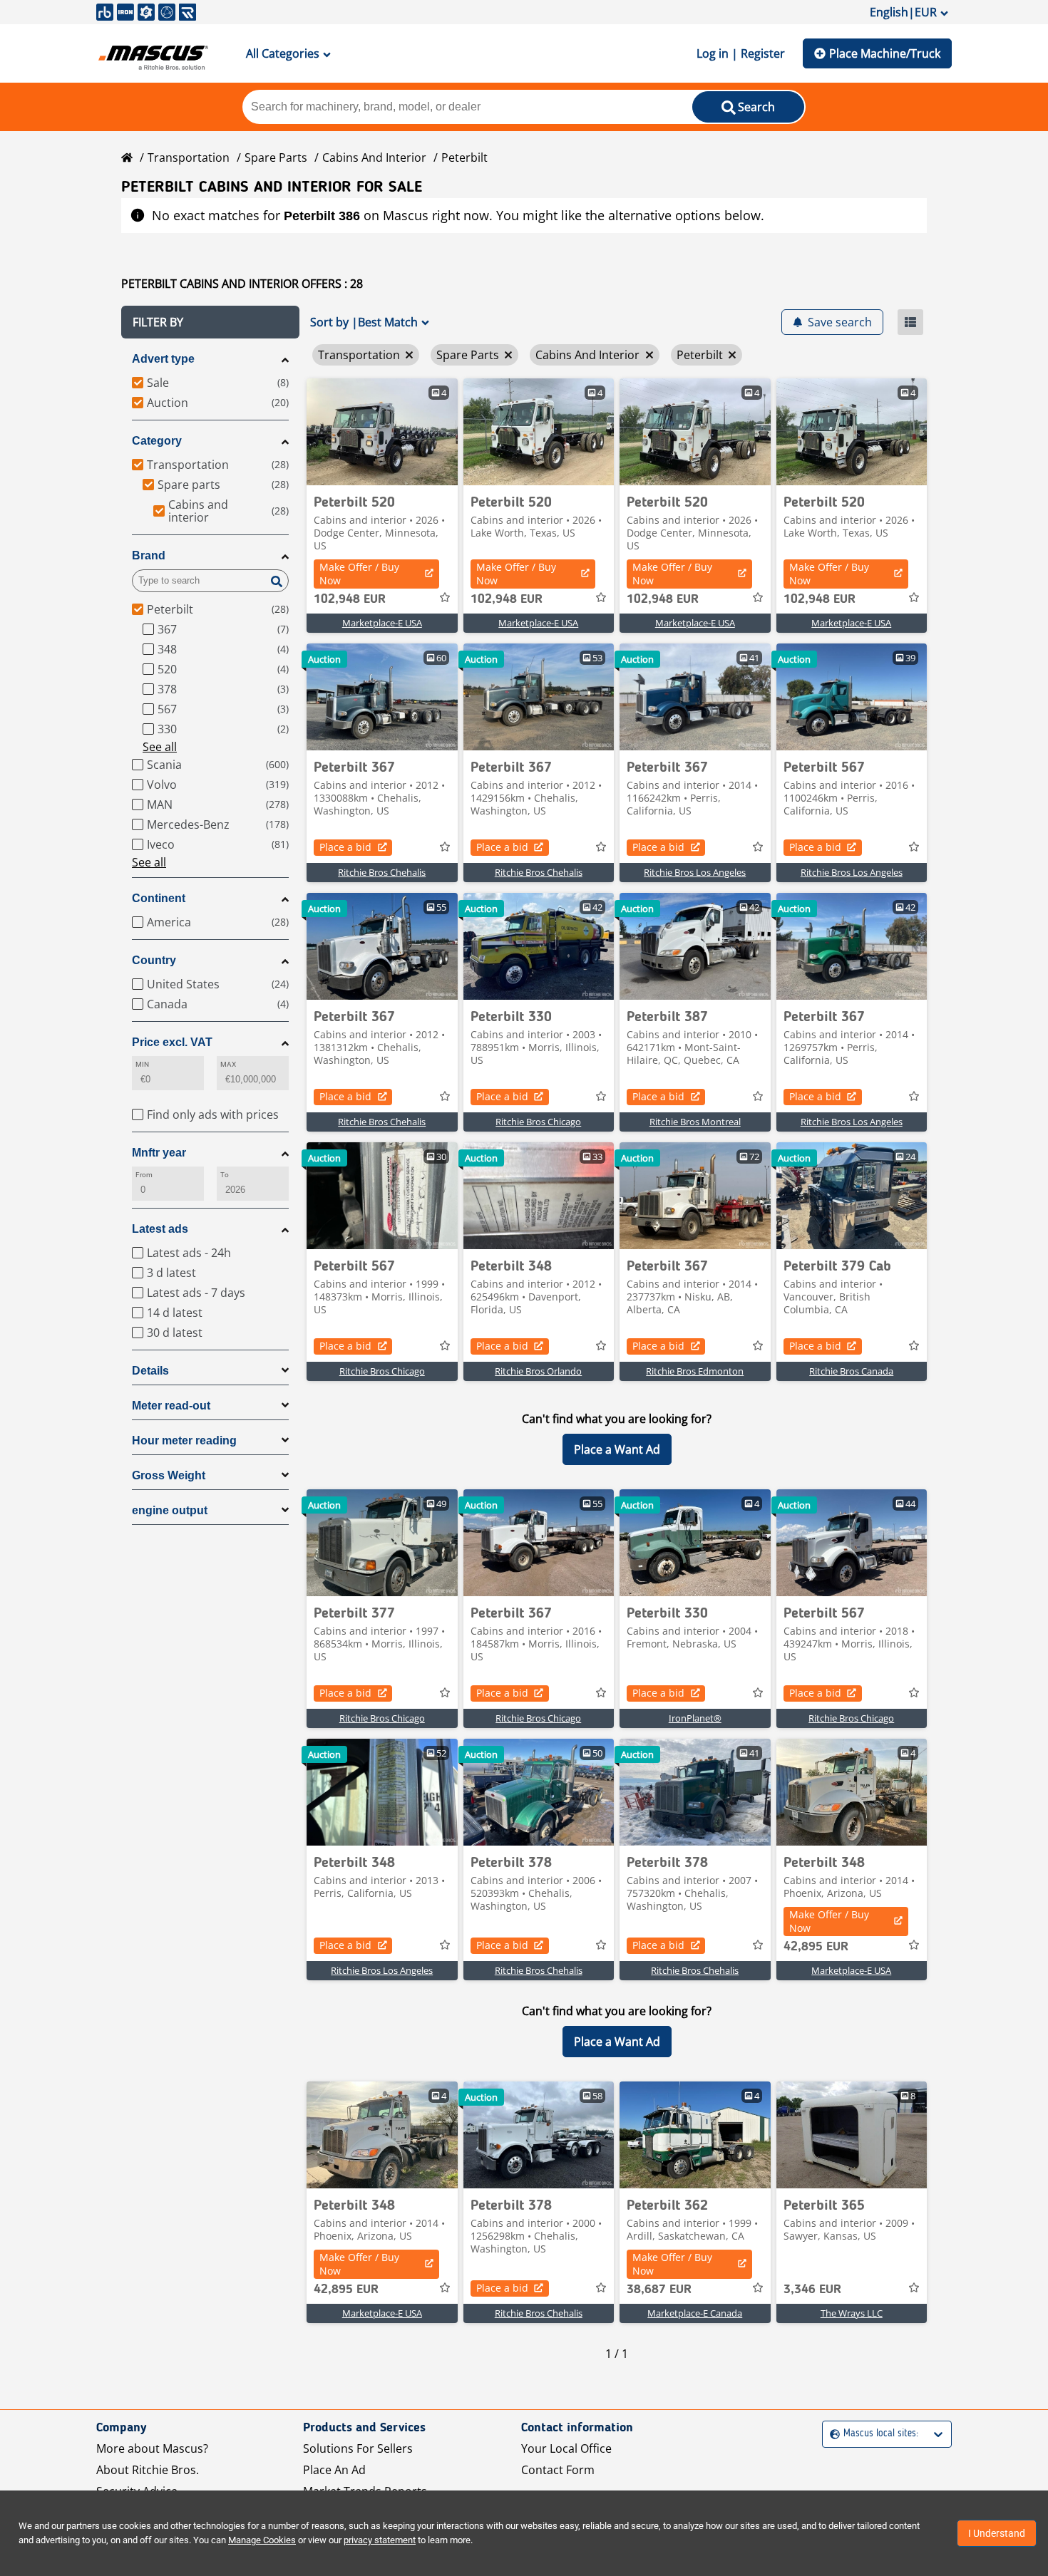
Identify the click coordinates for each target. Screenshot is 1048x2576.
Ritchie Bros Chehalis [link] (382, 872)
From (144, 1175)
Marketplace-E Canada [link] (695, 2313)
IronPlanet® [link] (695, 1718)
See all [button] (160, 747)
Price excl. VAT (172, 1042)
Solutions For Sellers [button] (358, 2448)
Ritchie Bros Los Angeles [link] (695, 872)
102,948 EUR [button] (350, 599)
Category (157, 441)
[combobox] (832, 2434)
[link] (382, 432)
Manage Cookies (262, 2540)
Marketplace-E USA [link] (382, 623)
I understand (997, 2533)
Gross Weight (169, 1475)
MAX (228, 1064)
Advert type (163, 359)
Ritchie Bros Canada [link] (851, 1371)
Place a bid (345, 847)
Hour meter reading (184, 1440)
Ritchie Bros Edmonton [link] (695, 1371)
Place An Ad (334, 2470)
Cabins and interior (374, 157)
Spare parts (276, 157)
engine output (170, 1510)
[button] (210, 322)
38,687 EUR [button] (659, 2290)
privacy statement (380, 2540)
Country (154, 960)
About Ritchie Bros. (148, 2470)
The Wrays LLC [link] (852, 2313)
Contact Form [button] (558, 2470)
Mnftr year (159, 1153)
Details (150, 1371)
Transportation (189, 157)
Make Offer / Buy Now (359, 574)
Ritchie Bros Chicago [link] (538, 1122)
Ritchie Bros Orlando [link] (538, 1371)
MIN (142, 1064)
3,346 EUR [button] (812, 2290)
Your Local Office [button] (566, 2448)
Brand (149, 555)
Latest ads (160, 1229)
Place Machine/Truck (885, 53)
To (225, 1175)
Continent (159, 898)
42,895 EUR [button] (816, 1947)
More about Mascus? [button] (152, 2448)
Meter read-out (171, 1406)
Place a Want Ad (617, 1449)
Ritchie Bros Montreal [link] (695, 1122)
